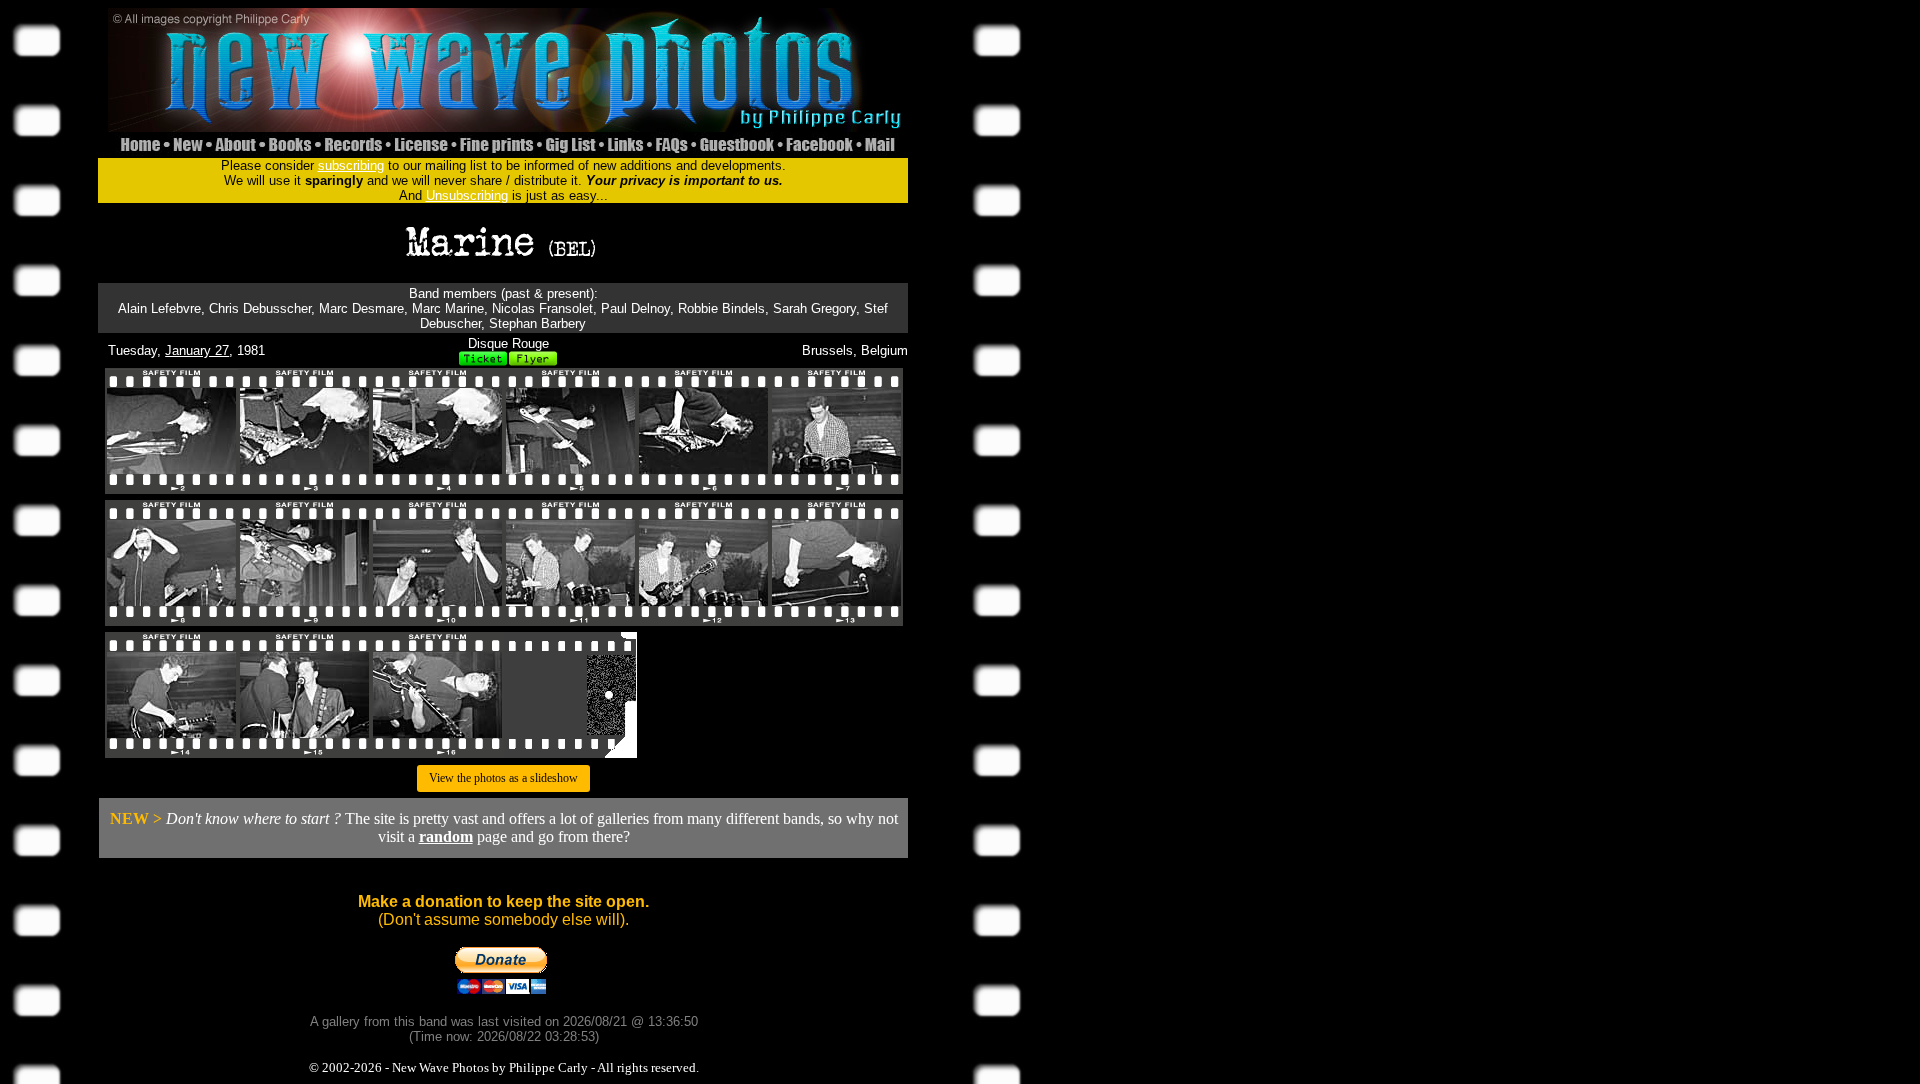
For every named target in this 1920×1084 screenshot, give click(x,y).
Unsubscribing (467, 195)
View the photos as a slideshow (503, 778)
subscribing (351, 165)
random (446, 836)
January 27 (197, 350)
